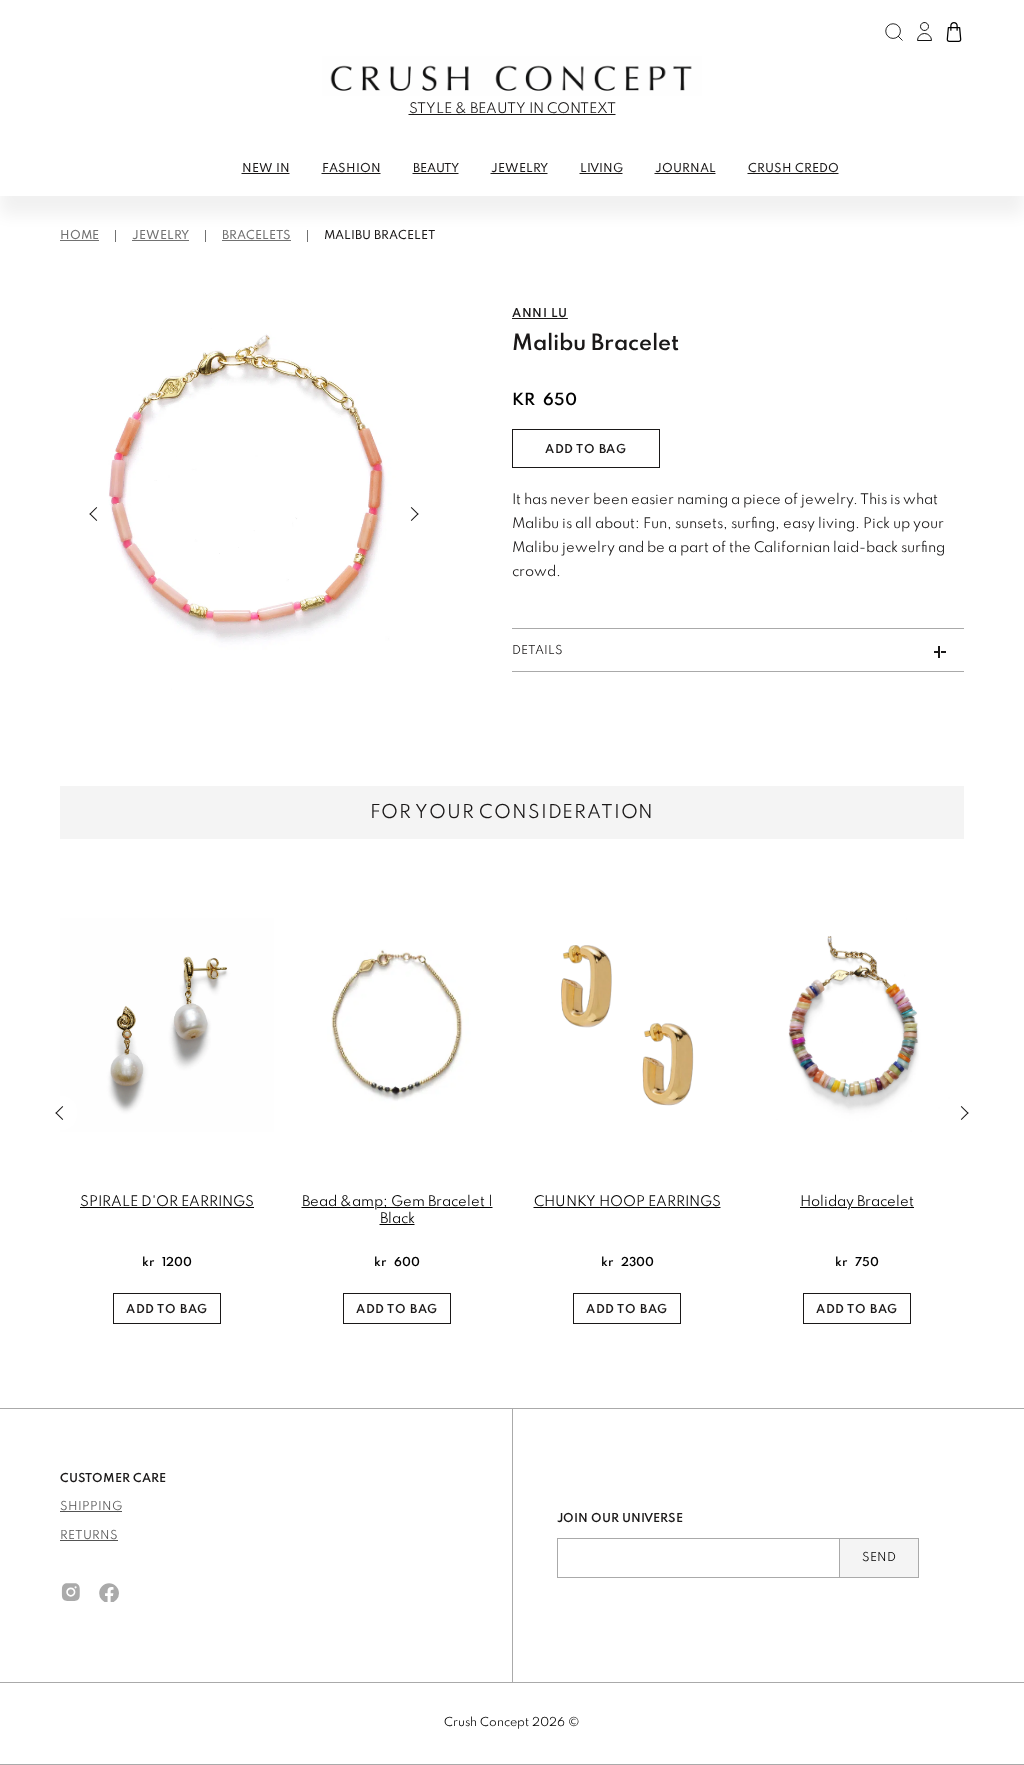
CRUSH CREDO (793, 169)
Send (879, 1558)
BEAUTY (436, 169)
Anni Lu (540, 314)
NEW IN (266, 169)
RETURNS (89, 1536)
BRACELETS (256, 236)
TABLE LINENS (108, 206)
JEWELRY (519, 169)
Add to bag (586, 450)
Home (79, 236)
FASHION (351, 169)
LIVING (601, 169)
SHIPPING (91, 1507)
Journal (685, 169)
